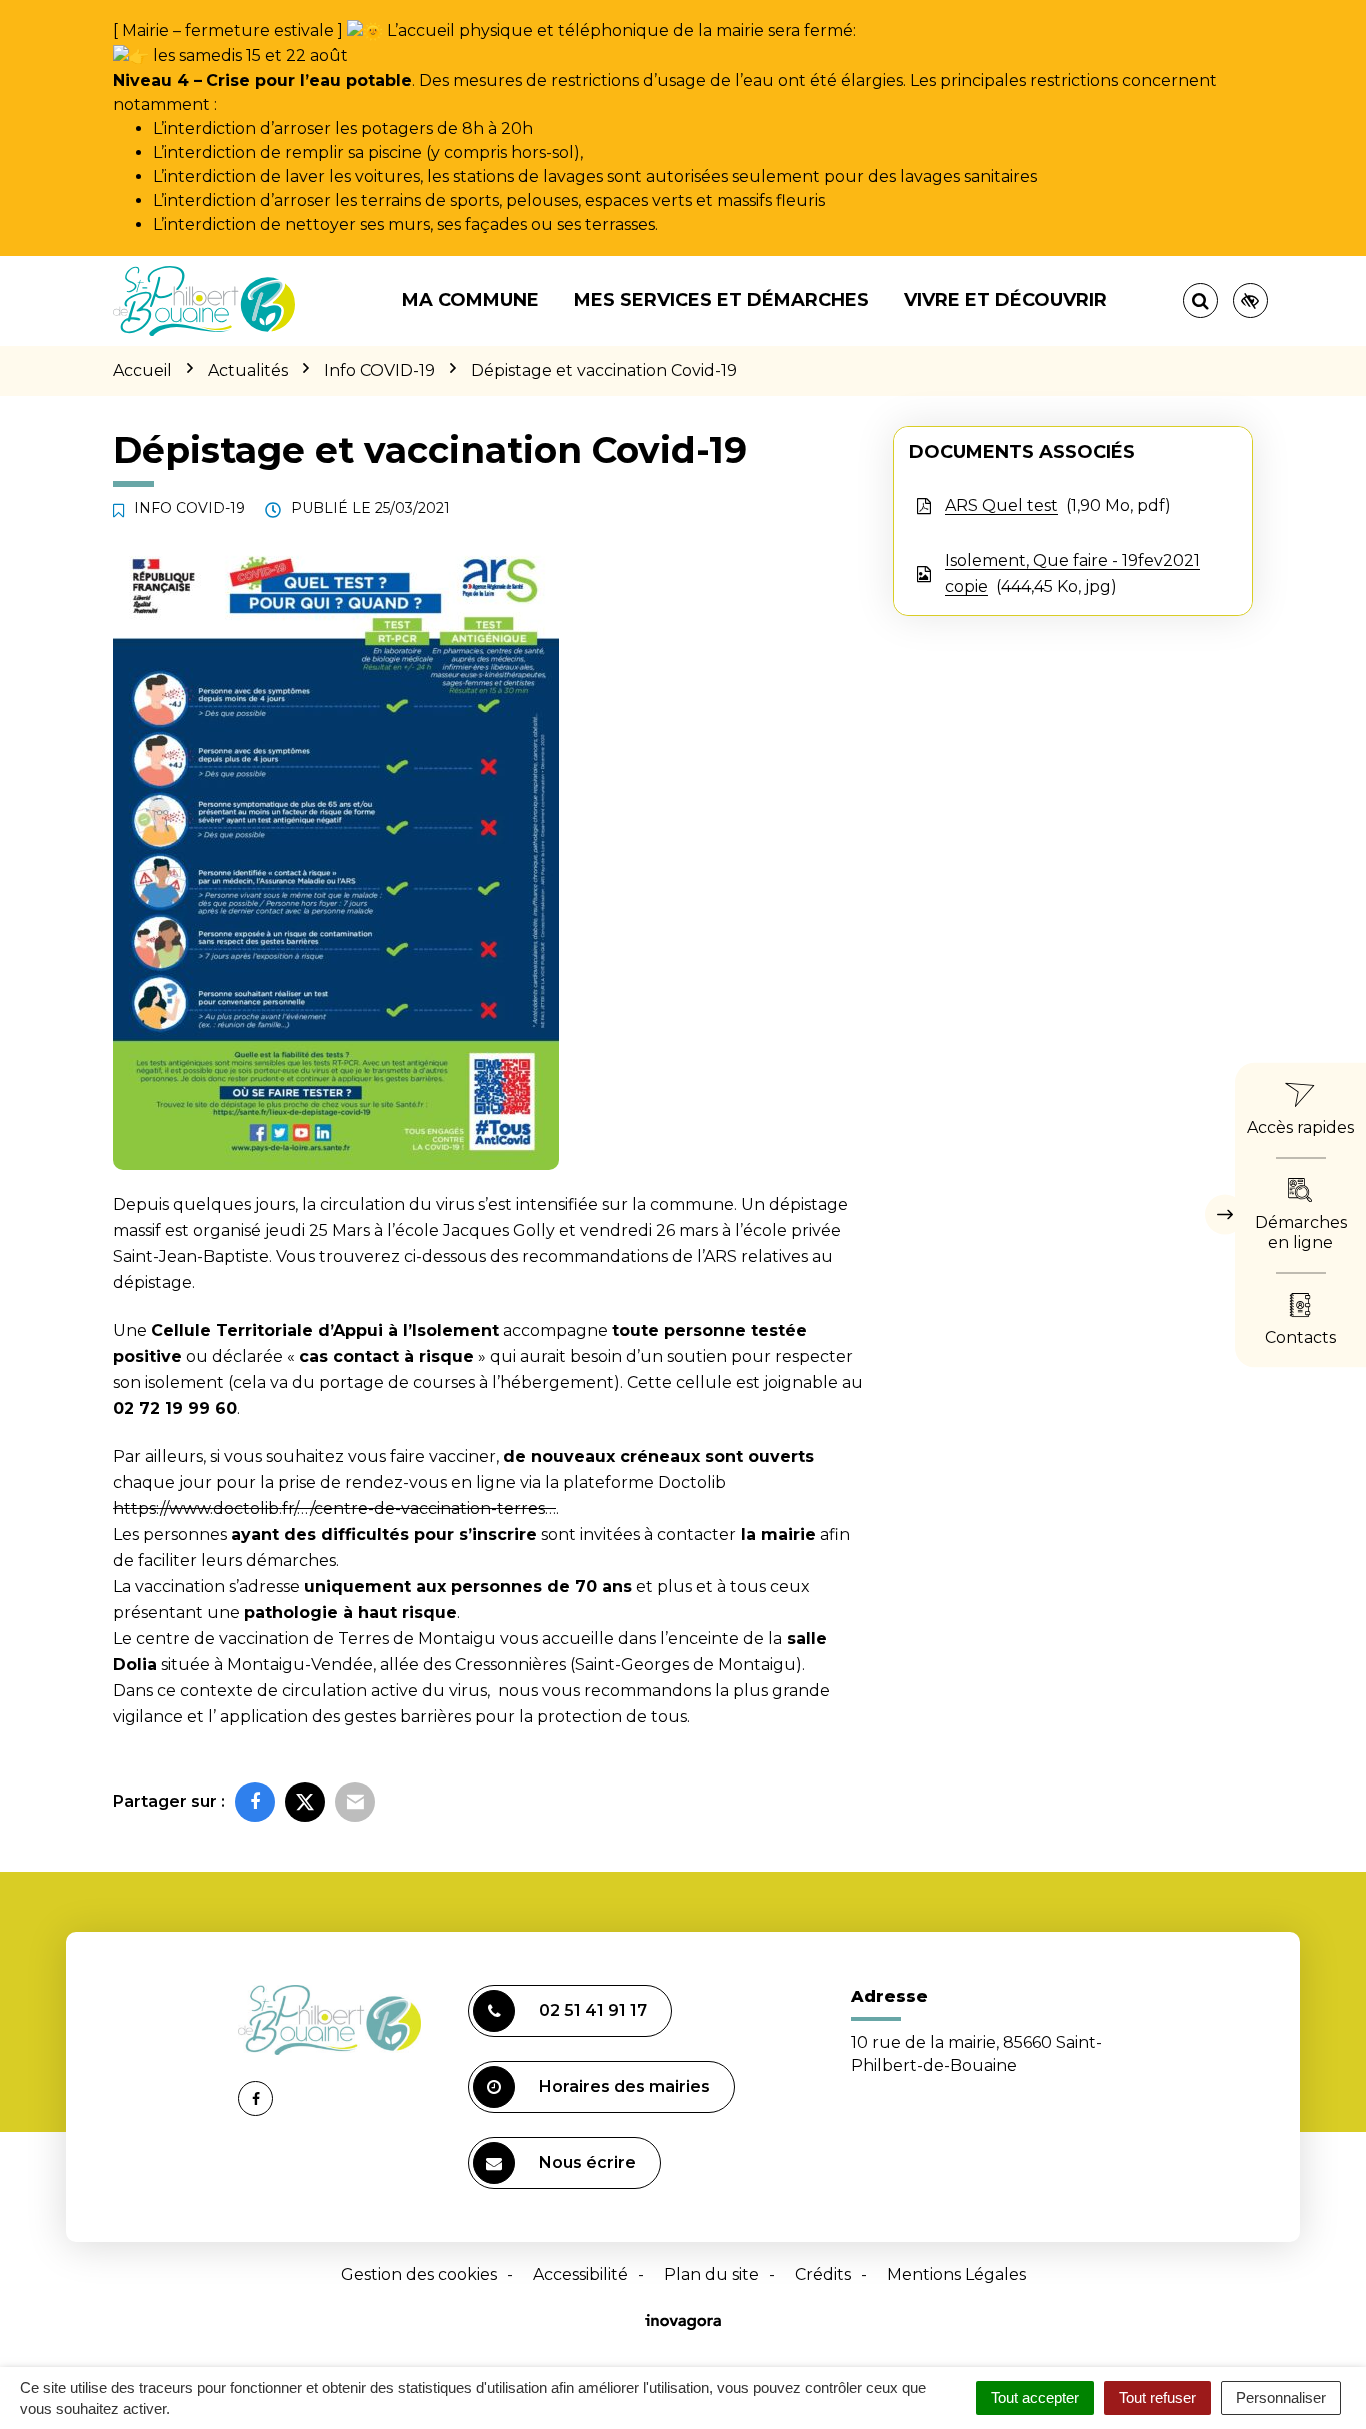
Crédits (823, 2274)
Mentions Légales (956, 2274)
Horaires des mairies (624, 2086)
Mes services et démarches (721, 300)
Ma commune (470, 300)
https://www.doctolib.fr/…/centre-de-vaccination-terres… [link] (334, 1508)
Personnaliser (1281, 2397)
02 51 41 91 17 (593, 2010)
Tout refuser (1157, 2397)
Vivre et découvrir (1005, 300)
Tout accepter (1035, 2397)
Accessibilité (580, 2274)
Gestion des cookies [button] (419, 2274)
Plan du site (711, 2274)
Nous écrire (587, 2162)
